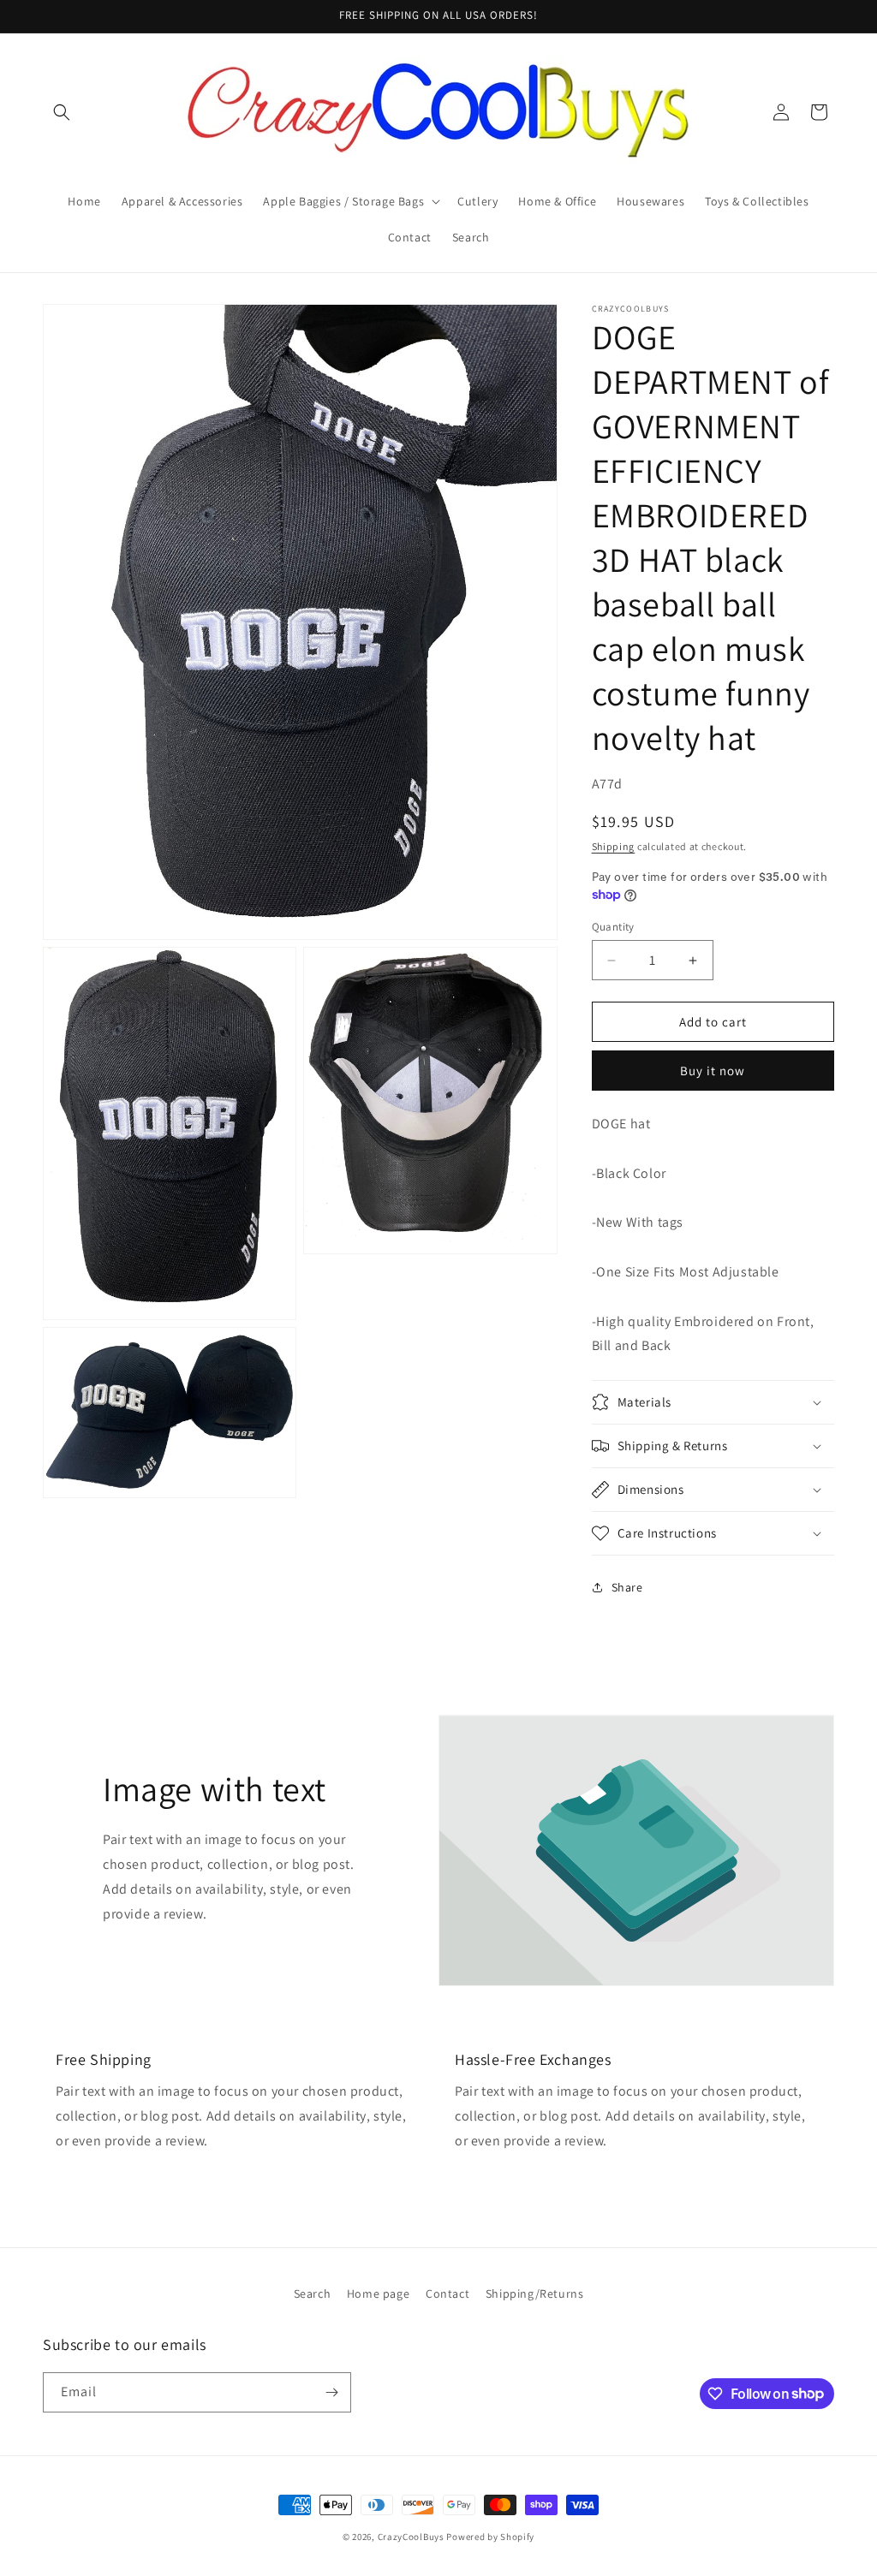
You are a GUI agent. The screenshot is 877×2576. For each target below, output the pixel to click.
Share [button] (627, 1587)
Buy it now (713, 1071)
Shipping (614, 846)
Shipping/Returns (535, 2293)
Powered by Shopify (490, 2537)
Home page (378, 2293)
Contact (447, 2293)
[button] (62, 112)
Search (313, 2293)
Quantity (613, 927)
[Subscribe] (331, 2392)
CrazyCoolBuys (411, 2537)
